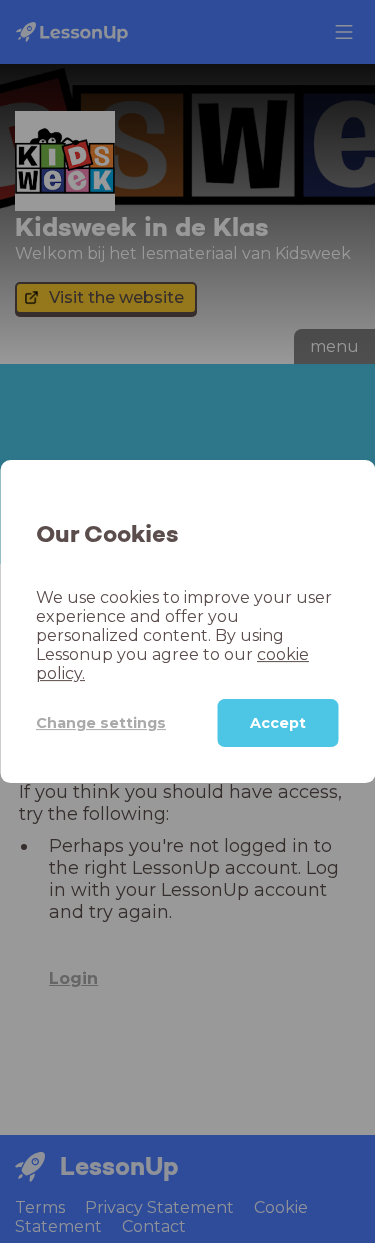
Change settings (101, 723)
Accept (278, 723)
